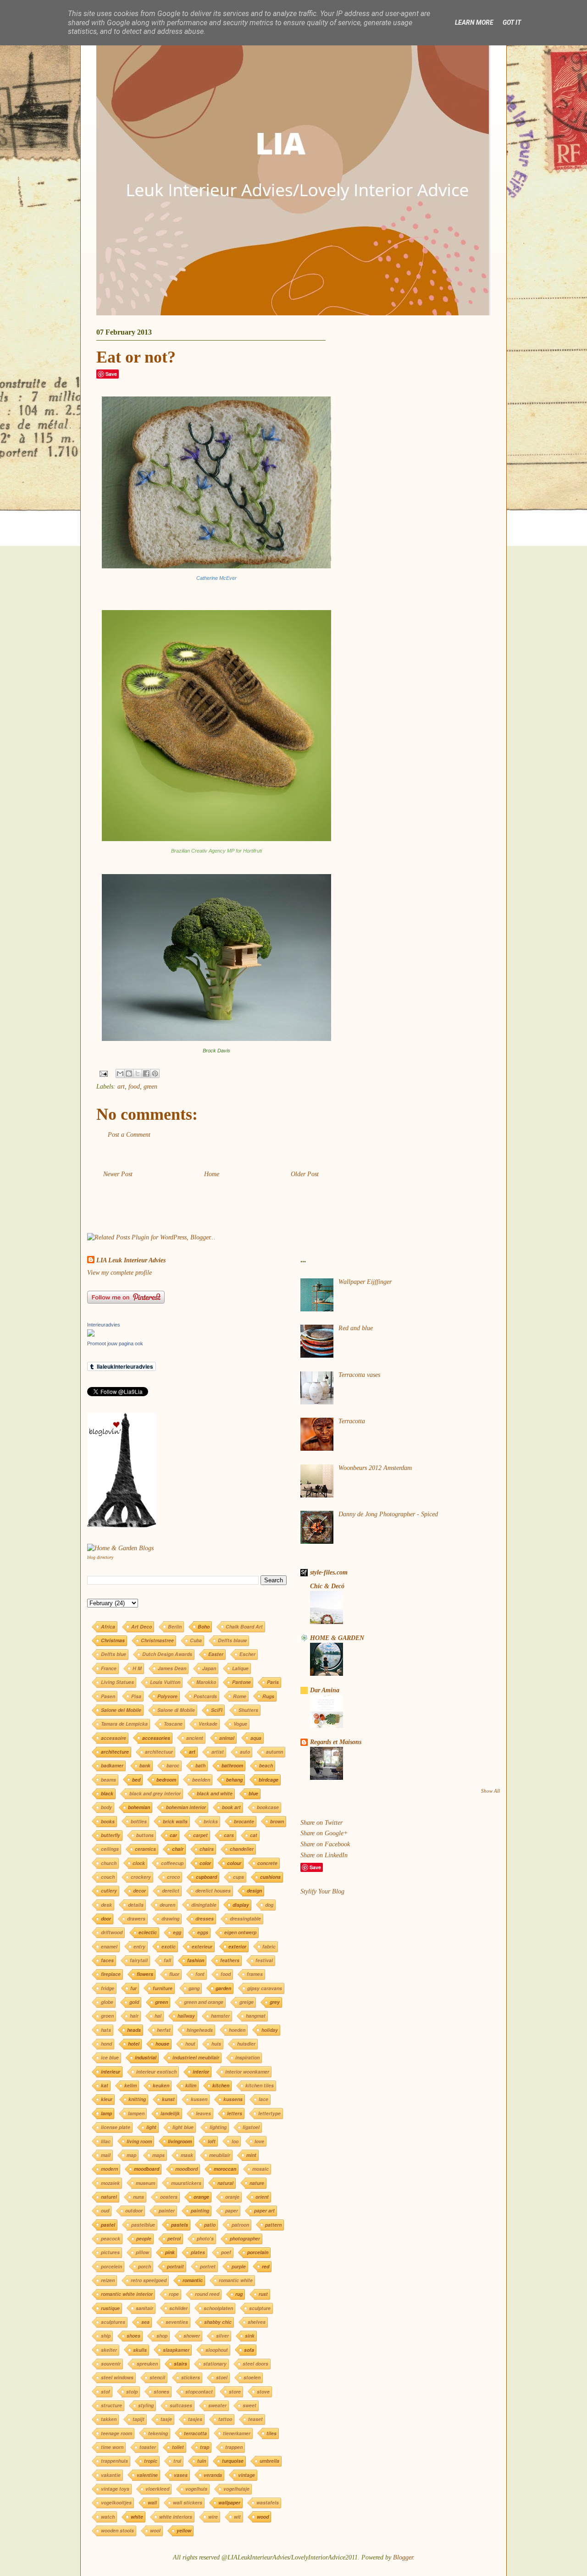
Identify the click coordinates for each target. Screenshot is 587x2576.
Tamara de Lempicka (124, 1724)
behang (234, 1780)
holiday (270, 2030)
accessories (156, 1738)
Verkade (208, 1724)
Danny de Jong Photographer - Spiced (388, 1514)
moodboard (147, 2169)
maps (158, 2155)
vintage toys (115, 2489)
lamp (106, 2113)
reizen (108, 2280)
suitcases (181, 2405)
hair (134, 2016)
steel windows (117, 2377)
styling (146, 2405)
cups (238, 1877)
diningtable (204, 1905)
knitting (137, 2099)
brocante (244, 1821)
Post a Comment (129, 1135)
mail (106, 2155)
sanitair (144, 2308)
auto (245, 1752)
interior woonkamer (247, 2072)
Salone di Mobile (176, 1710)
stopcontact (199, 2392)
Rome (240, 1696)
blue (253, 1793)
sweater (217, 2405)
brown (277, 1821)
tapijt (138, 2419)
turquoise (233, 2461)
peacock (111, 2238)
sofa (249, 2350)
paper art (264, 2210)
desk (106, 1905)
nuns (138, 2197)
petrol (174, 2238)
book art (231, 1807)
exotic (169, 1946)
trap (205, 2447)
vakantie (111, 2475)
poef (226, 2252)
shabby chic (218, 2322)
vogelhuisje (236, 2489)
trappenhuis (114, 2461)
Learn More (474, 22)
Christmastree (157, 1640)
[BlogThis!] (129, 1073)
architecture (115, 1752)
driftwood (112, 1932)
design (254, 1891)
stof (105, 2392)
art (121, 1087)
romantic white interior (127, 2294)
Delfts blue (114, 1654)
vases (181, 2475)
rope (174, 2294)
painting (200, 2210)
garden (223, 1988)
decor (139, 1891)
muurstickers (186, 2183)
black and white (215, 1793)
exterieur (202, 1946)
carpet (200, 1835)
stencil (157, 2377)
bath (200, 1765)
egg (177, 1932)
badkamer (112, 1765)
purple (239, 2266)
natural (225, 2183)
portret (208, 2266)
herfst (164, 2030)
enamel (109, 1946)
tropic (151, 2461)
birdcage (269, 1780)
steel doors (255, 2364)
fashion (196, 1960)
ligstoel (251, 2127)
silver (222, 2336)
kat (105, 2085)
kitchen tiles (260, 2085)
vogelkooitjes (116, 2502)
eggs (203, 1932)
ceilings (110, 1849)
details (136, 1905)
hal (158, 2016)
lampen (136, 2113)
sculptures (113, 2322)
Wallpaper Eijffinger (365, 1282)
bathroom (232, 1765)
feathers (230, 1960)
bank (145, 1765)
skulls (140, 2350)
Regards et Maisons (336, 1742)
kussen (199, 2099)
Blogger (403, 2557)
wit (237, 2517)
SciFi (217, 1710)
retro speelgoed (149, 2280)
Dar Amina (325, 1690)
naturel (109, 2197)
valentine (147, 2475)
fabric (269, 1946)
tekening (158, 2433)
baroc (173, 1765)
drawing (170, 1918)
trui (177, 2461)
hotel (134, 2044)
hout (190, 2044)
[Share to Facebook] (146, 1073)
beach (266, 1765)
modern (109, 2169)
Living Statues (117, 1682)
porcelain (258, 2252)
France (109, 1668)
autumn (274, 1752)
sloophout (217, 2350)
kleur (107, 2099)
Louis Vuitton (165, 1682)
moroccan (225, 2169)
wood (263, 2517)
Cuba (196, 1640)
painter (167, 2210)
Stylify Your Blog (322, 1891)
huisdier (246, 2044)
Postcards (205, 1696)
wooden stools (117, 2530)
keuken (161, 2085)
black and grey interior (155, 1793)
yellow (184, 2530)
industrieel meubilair (196, 2057)
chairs (207, 1849)
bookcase (268, 1807)
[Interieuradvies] (91, 1335)
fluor (174, 1974)
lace (263, 2099)
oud (105, 2210)
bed (136, 1780)
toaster (148, 2447)
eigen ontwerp (240, 1932)
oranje (232, 2197)
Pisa (136, 1696)
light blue (183, 2127)
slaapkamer (176, 2350)
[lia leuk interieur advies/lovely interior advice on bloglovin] (122, 1525)
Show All (490, 1791)
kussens (233, 2099)
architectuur (159, 1752)
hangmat (256, 2016)
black (107, 1793)
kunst (168, 2099)
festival (264, 1960)
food (134, 1087)
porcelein (111, 2266)
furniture (163, 1988)
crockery (141, 1877)
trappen (234, 2447)
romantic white (236, 2280)
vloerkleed (157, 2489)
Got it (512, 22)
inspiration (247, 2057)
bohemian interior (186, 1807)
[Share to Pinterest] (155, 1073)
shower (192, 2336)
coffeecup (172, 1863)
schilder (178, 2308)
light (151, 2127)
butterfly (111, 1835)
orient (262, 2197)
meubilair (220, 2155)
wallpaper (229, 2502)
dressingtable (245, 1918)
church (109, 1863)
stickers (191, 2377)
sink (250, 2336)
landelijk (170, 2113)
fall (167, 1960)
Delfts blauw (232, 1640)
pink (170, 2252)
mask (187, 2155)
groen (107, 2016)
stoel (222, 2377)
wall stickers (188, 2502)
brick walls (175, 1821)
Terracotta (352, 1421)
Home (212, 1174)
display (241, 1905)
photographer (245, 2238)
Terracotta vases (359, 1375)
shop (162, 2336)
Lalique (240, 1668)
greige (246, 2002)
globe (107, 2002)
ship (106, 2336)
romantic (193, 2280)
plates (198, 2252)
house (162, 2044)
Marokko (206, 1682)
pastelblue (143, 2225)
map (131, 2155)
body (106, 1807)
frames (255, 1974)
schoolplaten (218, 2308)
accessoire (114, 1738)
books (108, 1821)
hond (106, 2044)
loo (235, 2141)
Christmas (113, 1640)
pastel (108, 2225)
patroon (240, 2225)
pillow (142, 2252)
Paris (273, 1682)
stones (161, 2392)
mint (251, 2155)
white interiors (176, 2517)
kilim (191, 2085)
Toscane (173, 1724)
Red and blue (356, 1328)
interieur (111, 2072)
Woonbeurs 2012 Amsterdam (375, 1468)
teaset (255, 2419)
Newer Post (118, 1174)
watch (108, 2517)
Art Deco (141, 1627)
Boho (204, 1627)
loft (212, 2141)
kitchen (221, 2085)
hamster (220, 2016)
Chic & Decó (327, 1586)
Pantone (241, 1682)
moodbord (186, 2169)
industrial (146, 2057)
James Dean (172, 1668)
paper (232, 2210)
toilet (178, 2447)
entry (139, 1946)
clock (139, 1863)
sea (145, 2322)
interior (201, 2072)
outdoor (134, 2210)
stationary (215, 2364)
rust (263, 2294)
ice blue (110, 2057)
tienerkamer (237, 2433)
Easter (216, 1654)
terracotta (195, 2433)
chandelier (242, 1849)
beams (108, 1780)
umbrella (269, 2461)
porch (144, 2266)
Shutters (248, 1710)
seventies (177, 2322)
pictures (110, 2252)
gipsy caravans (265, 1988)
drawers (136, 1918)
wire (213, 2517)
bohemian (139, 1807)
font (200, 1974)
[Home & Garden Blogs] (120, 1548)
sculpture (260, 2308)
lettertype (269, 2113)
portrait (175, 2266)
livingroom (180, 2141)
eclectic (148, 1932)
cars (229, 1835)
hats (106, 2030)
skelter (109, 2350)
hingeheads (200, 2030)
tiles (271, 2433)
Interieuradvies (104, 1325)
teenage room (116, 2433)
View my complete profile (119, 1273)
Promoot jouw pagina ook (115, 1343)
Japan (209, 1668)
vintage (246, 2475)
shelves (257, 2322)
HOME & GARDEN (337, 1638)
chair (178, 1849)
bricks (211, 1821)
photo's (205, 2238)
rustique (110, 2308)
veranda (213, 2475)
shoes (133, 2336)
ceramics (145, 1849)
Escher (247, 1654)
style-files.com (329, 1572)
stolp (132, 2392)
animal (227, 1738)
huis (216, 2044)
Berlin (175, 1627)
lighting (218, 2127)
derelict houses (213, 1891)
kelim (130, 2085)
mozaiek (110, 2183)
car (173, 1835)
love (259, 2141)
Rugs (268, 1696)
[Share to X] (138, 1073)
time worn (112, 2447)
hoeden (237, 2030)
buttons (145, 1835)
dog (269, 1905)
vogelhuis (196, 2489)
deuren (167, 1905)
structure (111, 2405)
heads (134, 2030)
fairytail (139, 1960)
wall (152, 2502)
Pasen (108, 1696)
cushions (270, 1877)
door (106, 1918)
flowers (145, 1974)
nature (257, 2183)
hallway (186, 2016)
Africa (108, 1627)
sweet (249, 2405)
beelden (201, 1780)
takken (109, 2419)
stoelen (252, 2377)
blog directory (100, 1557)
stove (263, 2392)
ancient (195, 1738)
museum (145, 2183)
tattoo (225, 2419)
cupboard (206, 1877)
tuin (202, 2461)
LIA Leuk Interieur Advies (131, 1260)
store (235, 2392)
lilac (106, 2141)
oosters (169, 2197)
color (205, 1863)
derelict (171, 1891)
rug (239, 2294)
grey (275, 2002)
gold (134, 2002)
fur (133, 1988)
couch (108, 1877)
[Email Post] (103, 1073)
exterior (237, 1946)
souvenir (111, 2364)
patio (210, 2225)
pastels (180, 2225)
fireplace (111, 1974)
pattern (273, 2225)
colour (234, 1863)
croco (173, 1877)
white (137, 2517)
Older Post (305, 1174)
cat (254, 1835)
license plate (116, 2127)
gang (194, 1988)
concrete (267, 1863)
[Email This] (120, 1073)
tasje (166, 2419)
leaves (203, 2113)
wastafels (268, 2502)
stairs (180, 2364)
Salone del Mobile (121, 1710)
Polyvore (167, 1696)
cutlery (109, 1891)
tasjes (195, 2419)
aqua (256, 1738)
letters (235, 2113)
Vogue (240, 1724)
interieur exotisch (156, 2072)
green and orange (204, 2002)
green (150, 1087)
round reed (207, 2294)
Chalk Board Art (244, 1627)
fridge (108, 1988)
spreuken (147, 2364)
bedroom (166, 1780)
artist (218, 1752)
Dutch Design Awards (167, 1654)
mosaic (260, 2169)
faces (107, 1960)
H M (137, 1668)
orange (201, 2197)
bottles (139, 1821)
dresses (205, 1918)
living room (139, 2141)
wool (155, 2530)
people (144, 2238)
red (266, 2266)
